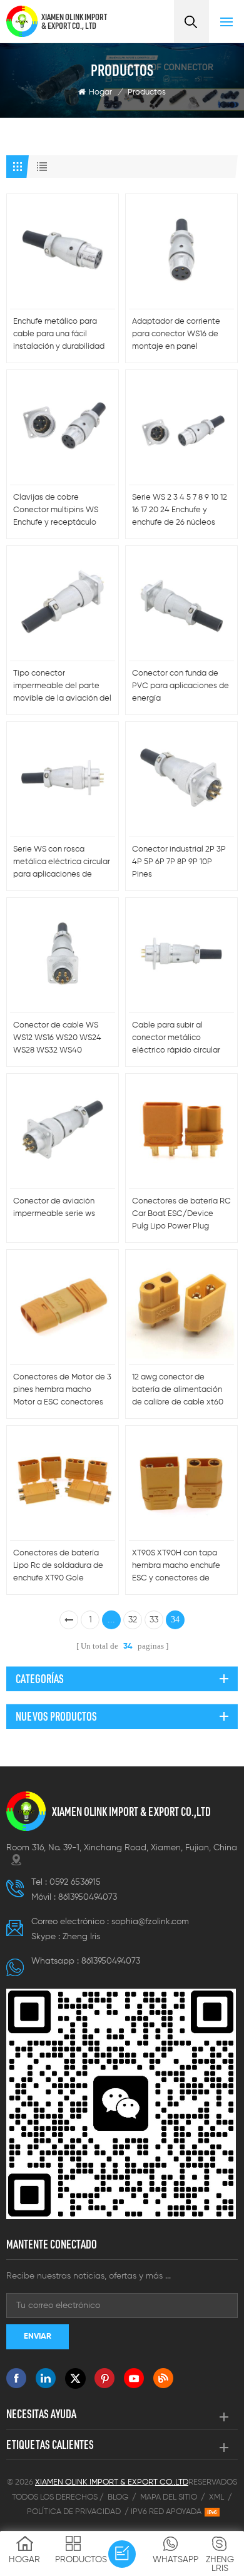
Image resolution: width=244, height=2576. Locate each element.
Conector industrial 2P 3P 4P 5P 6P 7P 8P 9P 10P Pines (179, 862)
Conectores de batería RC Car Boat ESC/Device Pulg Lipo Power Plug (181, 1214)
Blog (118, 2497)
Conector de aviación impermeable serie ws (54, 1208)
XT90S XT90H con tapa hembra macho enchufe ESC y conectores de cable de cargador (176, 1567)
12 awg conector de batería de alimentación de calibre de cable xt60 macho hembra (178, 1391)
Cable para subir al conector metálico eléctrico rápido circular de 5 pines (176, 1039)
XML (216, 2497)
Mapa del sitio (169, 2497)
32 (133, 1620)
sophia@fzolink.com (150, 1922)
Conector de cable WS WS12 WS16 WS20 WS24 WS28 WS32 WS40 (57, 1038)
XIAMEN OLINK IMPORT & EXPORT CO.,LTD (131, 1811)
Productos (147, 92)
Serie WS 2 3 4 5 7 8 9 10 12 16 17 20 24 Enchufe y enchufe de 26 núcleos (180, 510)
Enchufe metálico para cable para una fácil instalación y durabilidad (59, 334)
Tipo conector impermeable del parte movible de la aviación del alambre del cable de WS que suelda (62, 687)
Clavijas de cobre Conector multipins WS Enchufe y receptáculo (56, 510)
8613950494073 (88, 1897)
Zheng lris (81, 1937)
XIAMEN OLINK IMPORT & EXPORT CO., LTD (74, 21)
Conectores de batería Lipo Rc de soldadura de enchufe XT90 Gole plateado (58, 1567)
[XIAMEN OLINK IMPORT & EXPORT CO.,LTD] (22, 21)
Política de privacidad (74, 2512)
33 (154, 1620)
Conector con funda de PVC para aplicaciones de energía (180, 686)
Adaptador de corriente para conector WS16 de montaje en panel (176, 334)
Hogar (100, 92)
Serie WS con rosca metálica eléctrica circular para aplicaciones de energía (62, 863)
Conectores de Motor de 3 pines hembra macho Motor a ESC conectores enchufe (62, 1391)
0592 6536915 (75, 1882)
